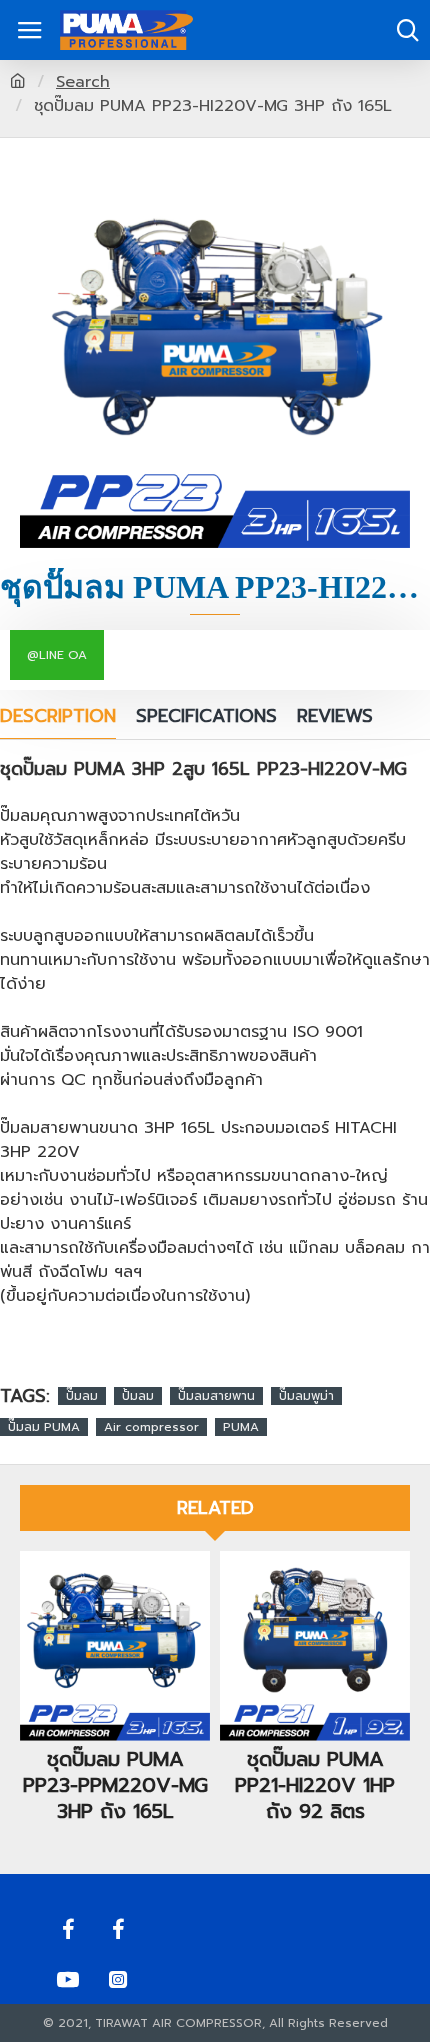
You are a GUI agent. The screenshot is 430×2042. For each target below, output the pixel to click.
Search (83, 82)
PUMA (241, 1427)
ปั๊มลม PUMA (44, 1427)
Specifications (206, 717)
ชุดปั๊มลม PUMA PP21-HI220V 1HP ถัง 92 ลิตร (315, 1785)
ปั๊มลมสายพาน (216, 1396)
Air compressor (151, 1427)
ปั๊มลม (82, 1396)
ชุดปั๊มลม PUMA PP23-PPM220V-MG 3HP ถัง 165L (115, 1785)
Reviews (335, 717)
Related (215, 1508)
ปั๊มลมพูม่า (306, 1396)
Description (58, 717)
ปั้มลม (138, 1396)
